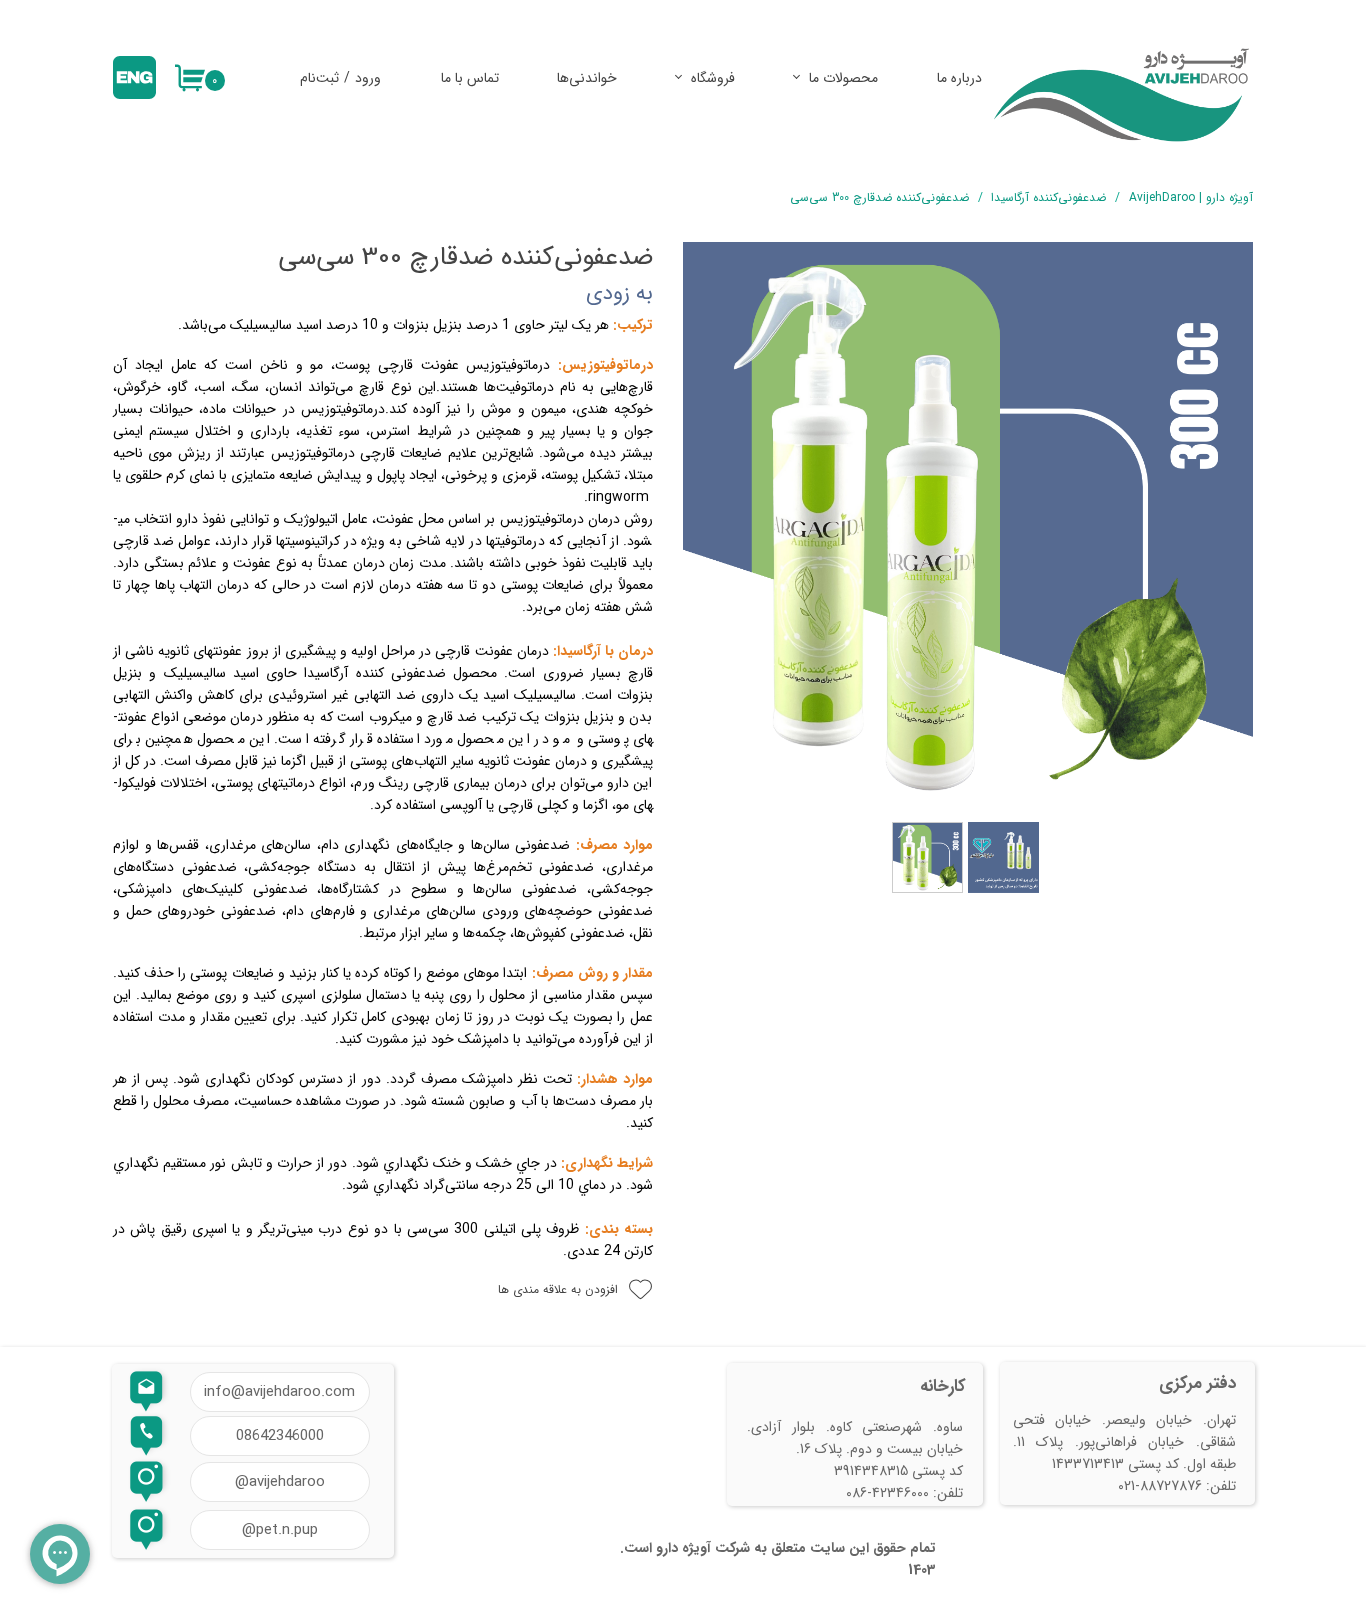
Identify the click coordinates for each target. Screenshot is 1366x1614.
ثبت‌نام (319, 78)
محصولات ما (843, 78)
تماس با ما (470, 78)
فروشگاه (713, 78)
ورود (368, 78)
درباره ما (959, 78)
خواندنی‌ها (587, 78)
